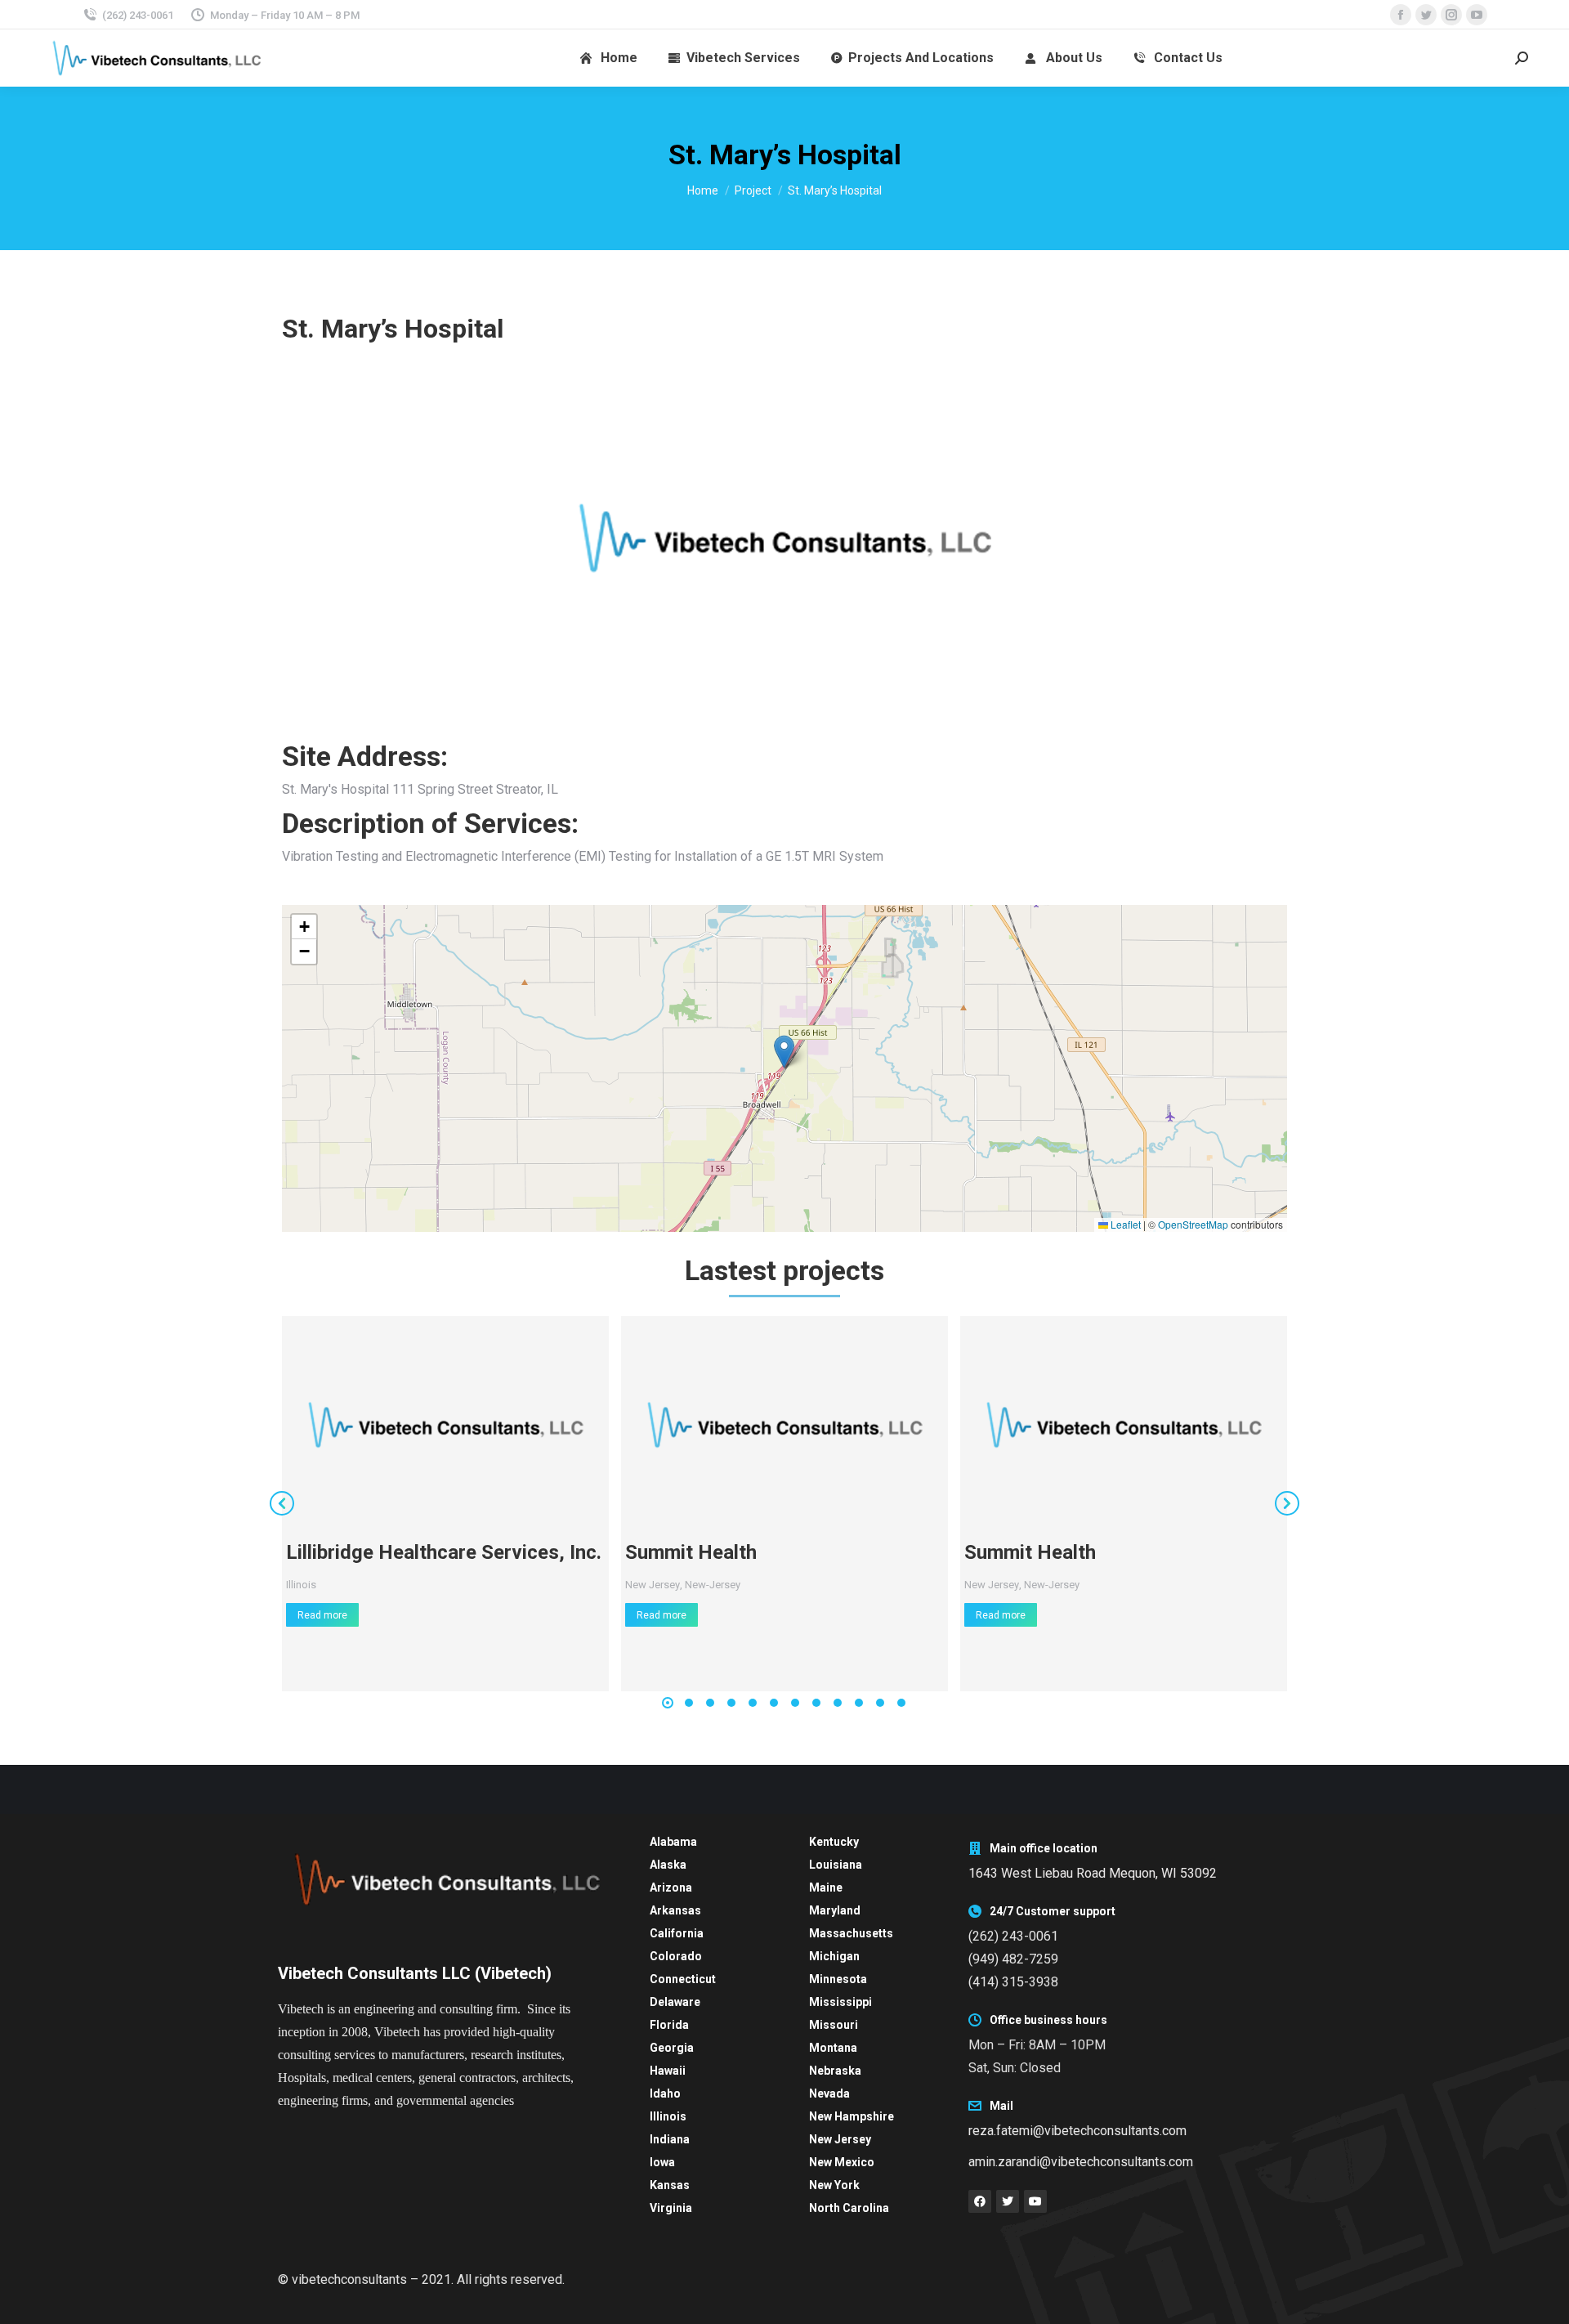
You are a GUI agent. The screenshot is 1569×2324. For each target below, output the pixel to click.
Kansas (670, 2185)
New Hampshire (852, 2116)
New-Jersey (713, 1585)
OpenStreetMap (1193, 1224)
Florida (669, 2025)
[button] (784, 1052)
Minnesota (838, 1979)
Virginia (671, 2208)
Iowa (662, 2162)
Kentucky (834, 1842)
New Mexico (842, 2162)
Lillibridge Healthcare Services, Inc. (444, 1552)
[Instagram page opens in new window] (1451, 15)
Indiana (670, 2139)
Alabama (673, 1842)
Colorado (676, 1956)
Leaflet (1124, 1224)
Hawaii (668, 2071)
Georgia (672, 2048)
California (677, 1933)
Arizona (671, 1887)
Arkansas (675, 1910)
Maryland (835, 1910)
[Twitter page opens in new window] (1426, 15)
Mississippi (840, 2002)
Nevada (829, 2093)
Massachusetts (851, 1933)
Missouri (834, 2025)
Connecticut (683, 1979)
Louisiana (836, 1865)
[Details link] (445, 1425)
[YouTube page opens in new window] (1477, 15)
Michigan (834, 1956)
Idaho (665, 2093)
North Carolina (849, 2208)
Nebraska (835, 2071)
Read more (322, 1615)
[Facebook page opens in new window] (1401, 15)
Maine (826, 1887)
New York (834, 2185)
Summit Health (691, 1552)
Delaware (675, 2002)
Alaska (668, 1865)
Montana (833, 2048)
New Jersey (653, 1585)
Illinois (301, 1585)
